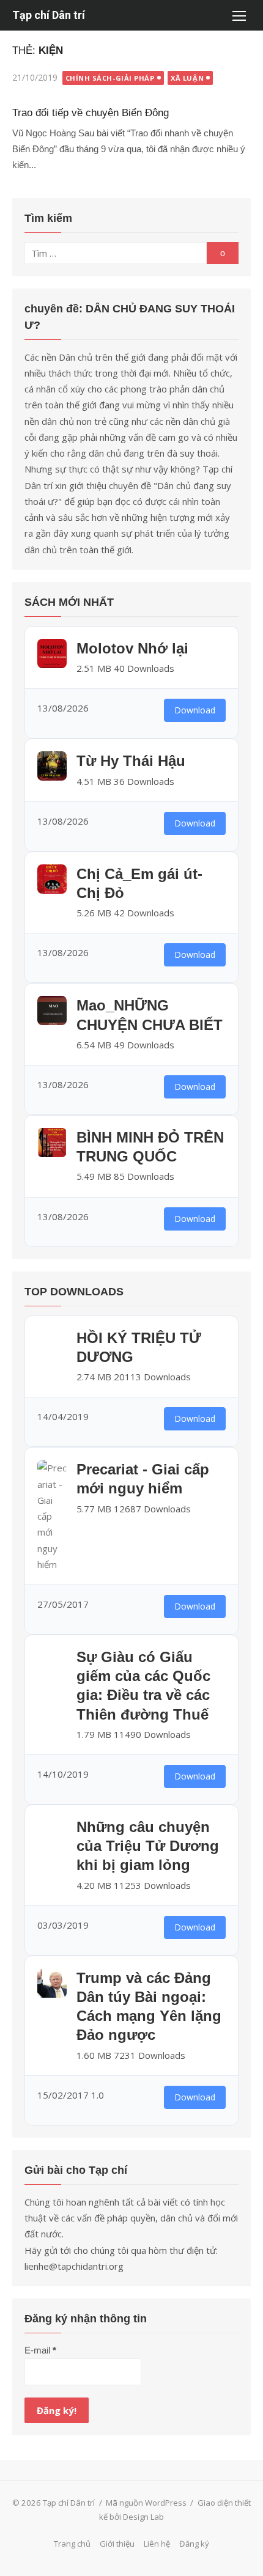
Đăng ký (194, 2544)
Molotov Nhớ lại (132, 648)
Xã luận (187, 78)
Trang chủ (72, 2544)
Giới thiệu (117, 2544)
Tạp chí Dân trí (49, 15)
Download (195, 710)
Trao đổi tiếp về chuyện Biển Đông (91, 113)
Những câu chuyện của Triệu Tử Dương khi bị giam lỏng (148, 1846)
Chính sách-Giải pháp (110, 78)
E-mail (40, 2350)
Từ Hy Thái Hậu (131, 761)
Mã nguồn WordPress (146, 2503)
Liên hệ (157, 2544)
